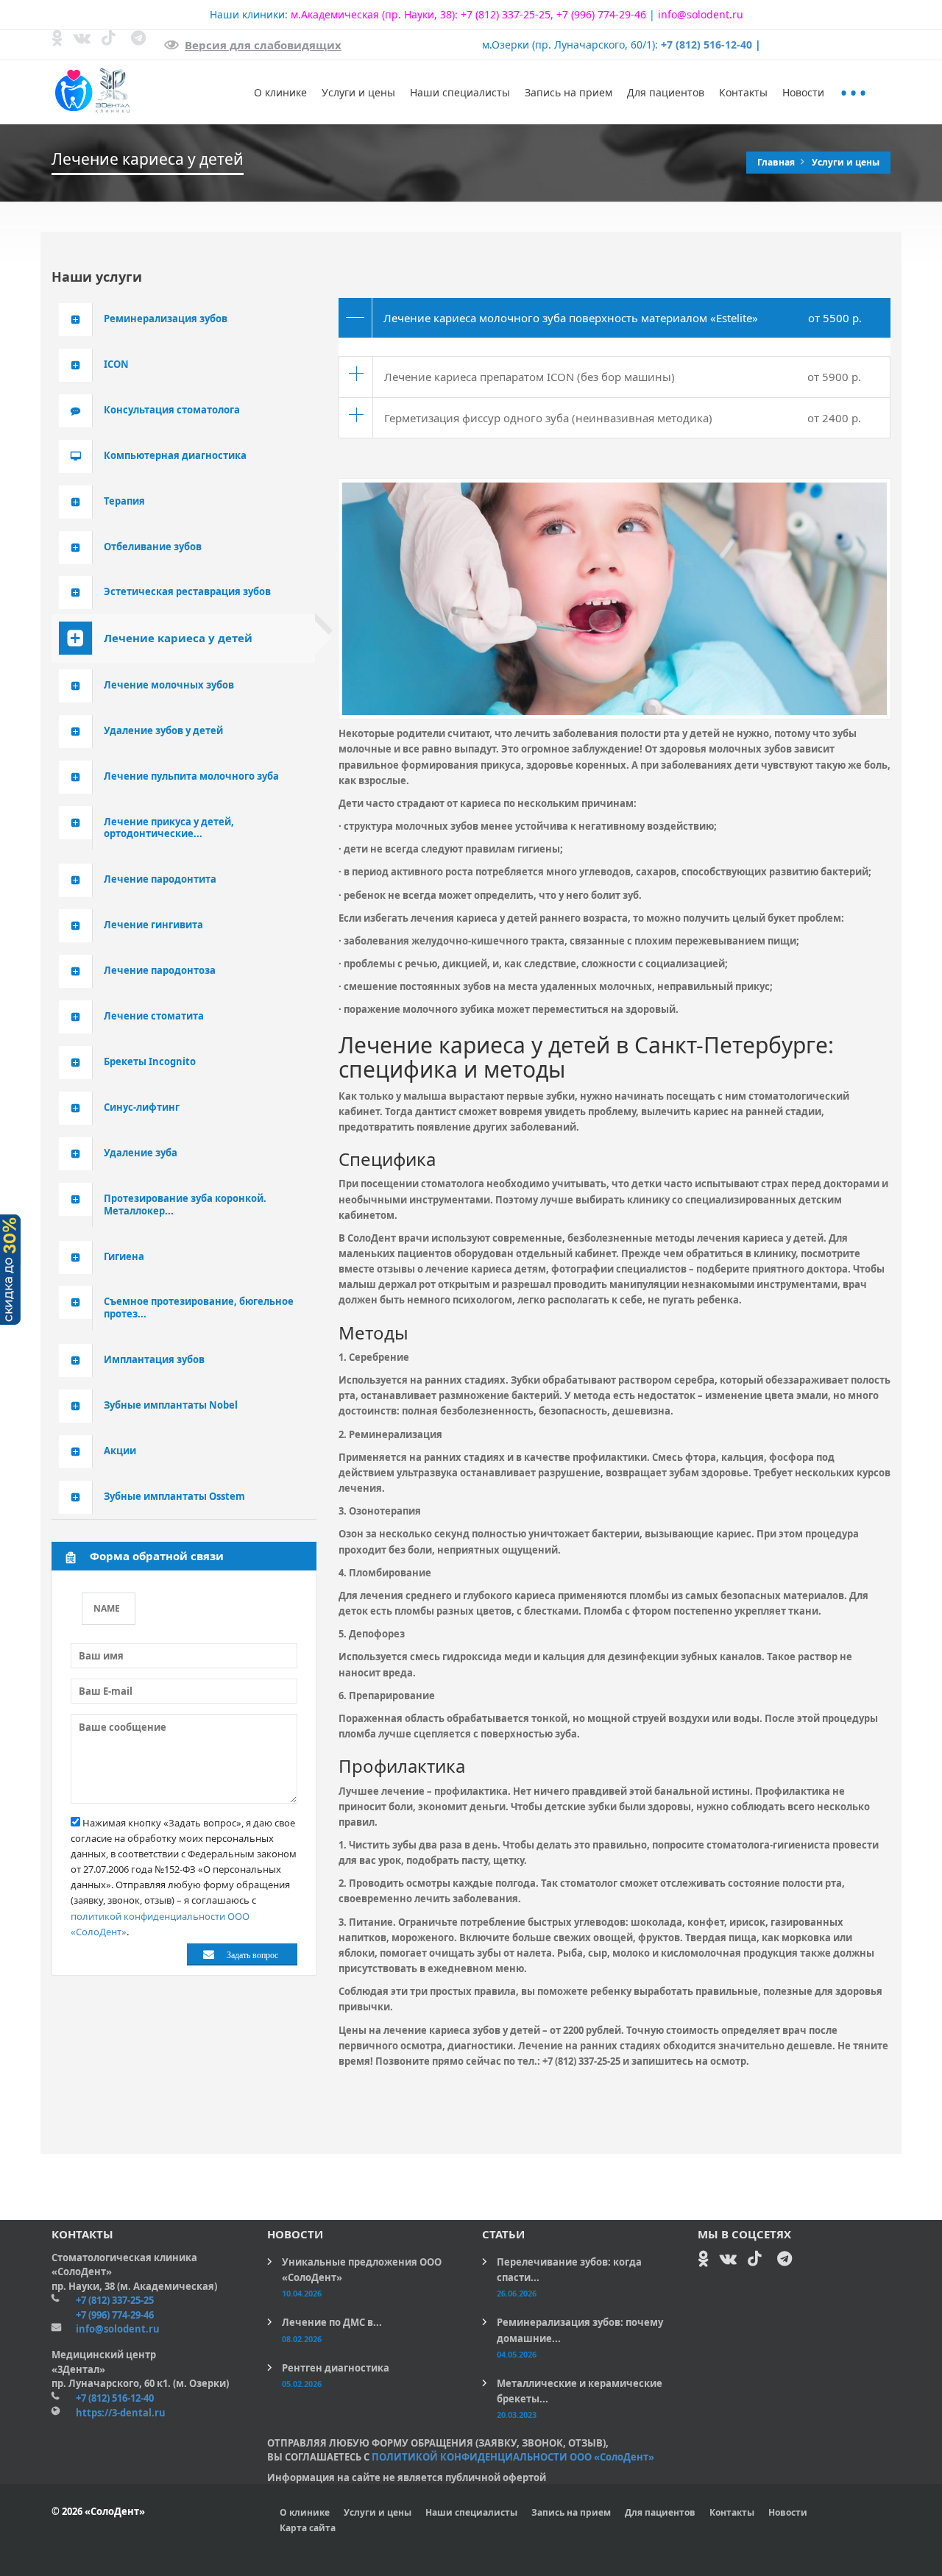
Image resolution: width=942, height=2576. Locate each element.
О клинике (280, 92)
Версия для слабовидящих (263, 45)
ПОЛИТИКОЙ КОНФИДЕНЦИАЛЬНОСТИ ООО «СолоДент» (513, 2457)
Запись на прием (569, 92)
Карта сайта (308, 2528)
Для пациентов (666, 92)
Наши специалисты (460, 92)
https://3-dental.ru (121, 2413)
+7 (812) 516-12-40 (706, 45)
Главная (777, 162)
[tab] (615, 318)
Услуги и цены (358, 92)
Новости (803, 92)
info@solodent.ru (701, 14)
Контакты (743, 92)
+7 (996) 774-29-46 (601, 14)
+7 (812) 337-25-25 (506, 14)
